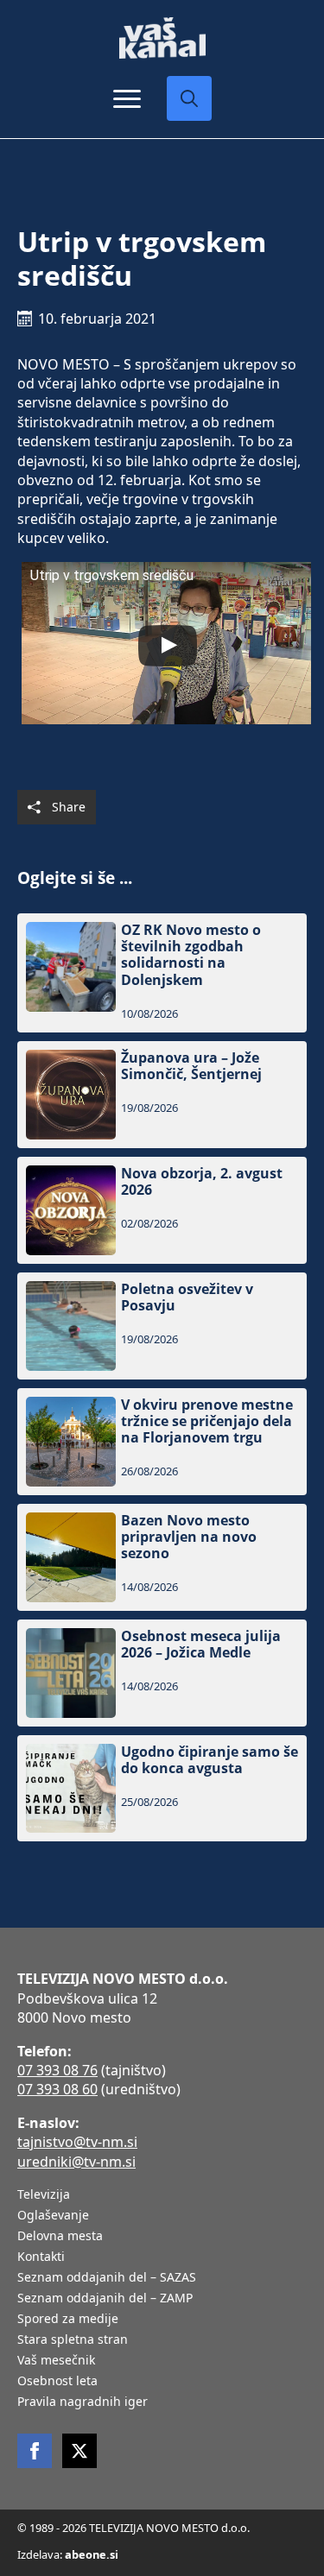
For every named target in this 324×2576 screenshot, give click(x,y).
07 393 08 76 (57, 2070)
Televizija (44, 2195)
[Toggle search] (189, 98)
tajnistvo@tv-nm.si (77, 2142)
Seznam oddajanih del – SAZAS (107, 2278)
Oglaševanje (53, 2216)
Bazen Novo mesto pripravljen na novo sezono (189, 1537)
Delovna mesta (60, 2237)
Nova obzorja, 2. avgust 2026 (202, 1182)
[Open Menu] (127, 98)
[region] (162, 2441)
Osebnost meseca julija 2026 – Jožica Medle (201, 1645)
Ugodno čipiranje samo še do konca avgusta (210, 1760)
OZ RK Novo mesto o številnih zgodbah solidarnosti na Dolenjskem (191, 955)
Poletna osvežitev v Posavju (187, 1297)
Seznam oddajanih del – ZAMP (105, 2299)
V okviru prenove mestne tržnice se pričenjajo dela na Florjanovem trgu (207, 1422)
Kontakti (41, 2257)
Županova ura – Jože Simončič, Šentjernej (191, 1066)
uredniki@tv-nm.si (76, 2162)
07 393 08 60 (57, 2089)
